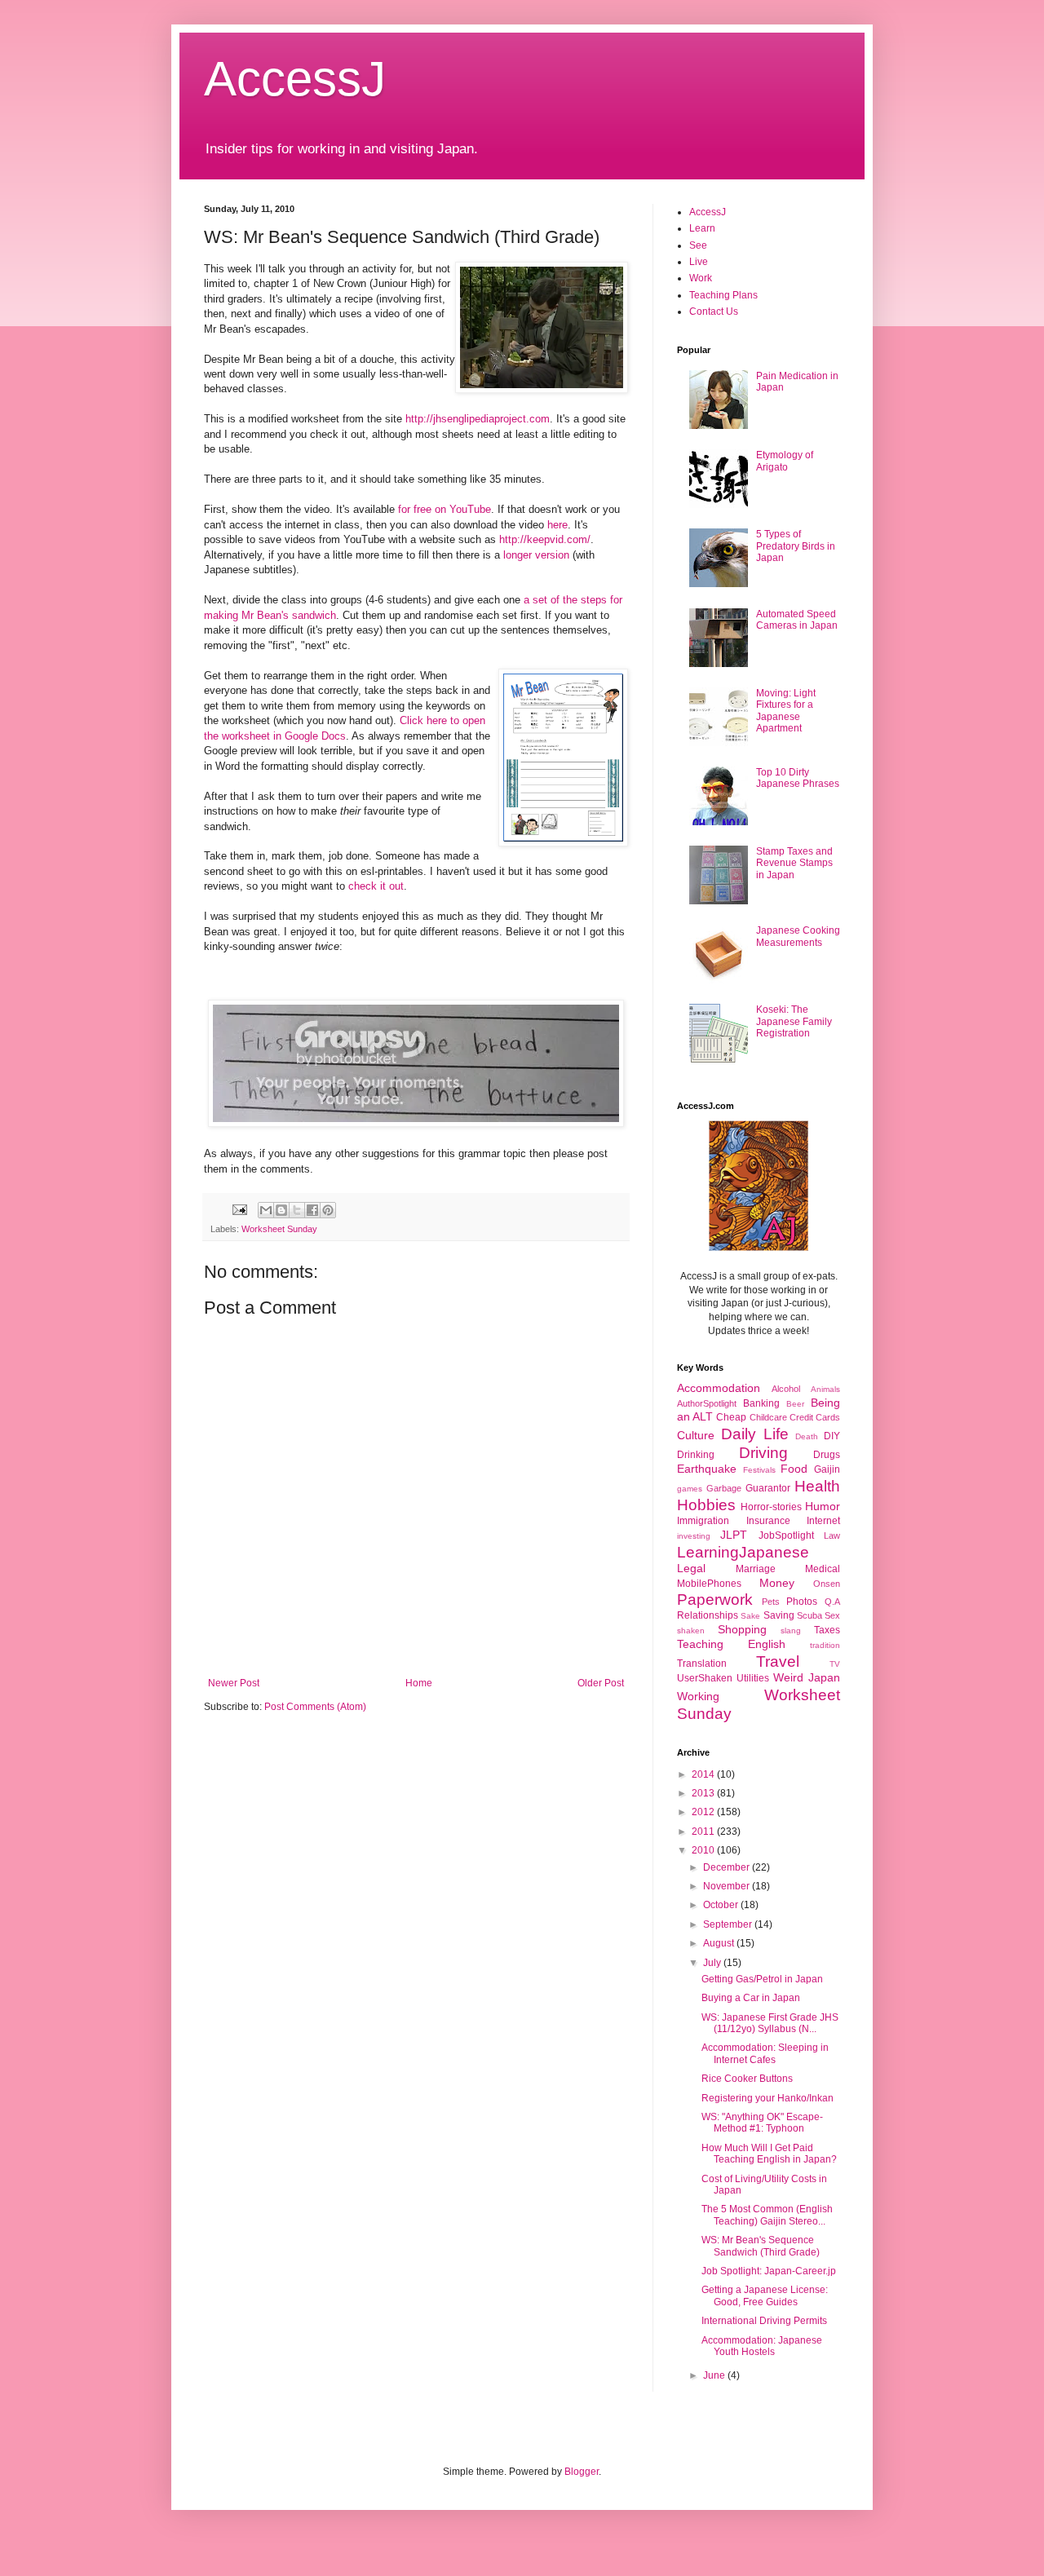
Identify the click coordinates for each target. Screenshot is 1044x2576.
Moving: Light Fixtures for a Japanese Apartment (786, 711)
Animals (825, 1389)
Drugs (827, 1455)
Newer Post (234, 1683)
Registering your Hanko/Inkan (768, 2098)
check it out (376, 886)
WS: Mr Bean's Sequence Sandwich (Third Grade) (761, 2246)
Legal (691, 1568)
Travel (778, 1661)
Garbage (724, 1488)
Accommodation (719, 1388)
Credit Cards (815, 1417)
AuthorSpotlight (707, 1403)
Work (701, 278)
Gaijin (827, 1469)
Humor (823, 1506)
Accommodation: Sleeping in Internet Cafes (765, 2053)
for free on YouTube (445, 509)
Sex (832, 1615)
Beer (795, 1404)
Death (807, 1436)
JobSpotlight (786, 1535)
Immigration (703, 1521)
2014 (704, 1774)
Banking (761, 1403)
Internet (823, 1521)
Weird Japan (807, 1677)
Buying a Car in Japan (751, 1998)
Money (777, 1583)
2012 (704, 1812)
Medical (823, 1569)
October (722, 1905)
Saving (779, 1615)
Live (699, 262)
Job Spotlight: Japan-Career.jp (769, 2271)
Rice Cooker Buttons (747, 2079)
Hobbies (706, 1505)
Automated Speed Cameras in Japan (797, 620)
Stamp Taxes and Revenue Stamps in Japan (794, 863)
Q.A (832, 1602)
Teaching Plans (723, 295)
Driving (763, 1453)
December (728, 1867)
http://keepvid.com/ (545, 539)
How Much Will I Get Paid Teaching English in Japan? (769, 2154)
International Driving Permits (764, 2321)
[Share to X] (297, 1210)
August (720, 1943)
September (729, 1924)
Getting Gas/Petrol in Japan (762, 1979)
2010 (704, 1850)
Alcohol (786, 1389)
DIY (832, 1436)
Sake (750, 1616)
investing (694, 1536)
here (557, 525)
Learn (702, 228)
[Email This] (266, 1210)
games (690, 1489)
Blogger (582, 2472)
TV (835, 1664)
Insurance (768, 1521)
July (713, 1963)
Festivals (759, 1470)
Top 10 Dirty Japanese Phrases (798, 778)
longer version (536, 555)
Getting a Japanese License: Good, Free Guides (765, 2295)
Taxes (827, 1630)
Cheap (731, 1417)
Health (817, 1486)
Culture (696, 1435)
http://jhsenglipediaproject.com (478, 419)
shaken (691, 1630)
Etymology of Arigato (785, 461)
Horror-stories (771, 1507)
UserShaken (705, 1678)
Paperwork (715, 1600)
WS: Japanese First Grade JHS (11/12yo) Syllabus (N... (770, 2023)
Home (419, 1683)
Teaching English (731, 1644)
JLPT (734, 1535)
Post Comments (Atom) (315, 1707)
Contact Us (714, 312)
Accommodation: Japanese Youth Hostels (762, 2346)
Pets (771, 1602)
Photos (802, 1602)
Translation (702, 1664)
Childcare (768, 1417)
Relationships (708, 1615)
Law (832, 1535)
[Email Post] (239, 1208)
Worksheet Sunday (279, 1229)
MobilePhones (709, 1584)
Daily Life (755, 1434)
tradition (825, 1645)
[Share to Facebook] (312, 1210)
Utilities (753, 1678)
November (728, 1886)
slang (791, 1630)
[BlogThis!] (281, 1210)
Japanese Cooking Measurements (798, 936)
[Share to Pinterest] (328, 1210)
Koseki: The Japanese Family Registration (794, 1021)
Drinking (696, 1455)
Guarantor (768, 1488)
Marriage (756, 1569)
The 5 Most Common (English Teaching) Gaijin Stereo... (767, 2215)
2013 (704, 1793)
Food (794, 1469)
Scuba (810, 1615)
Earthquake (707, 1469)
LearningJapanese (743, 1552)
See (698, 245)
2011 (704, 1831)
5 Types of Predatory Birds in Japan (796, 546)
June (715, 2375)
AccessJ (295, 79)
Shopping (742, 1629)
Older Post (601, 1683)
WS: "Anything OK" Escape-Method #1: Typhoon (762, 2123)
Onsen (827, 1584)
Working (698, 1696)
